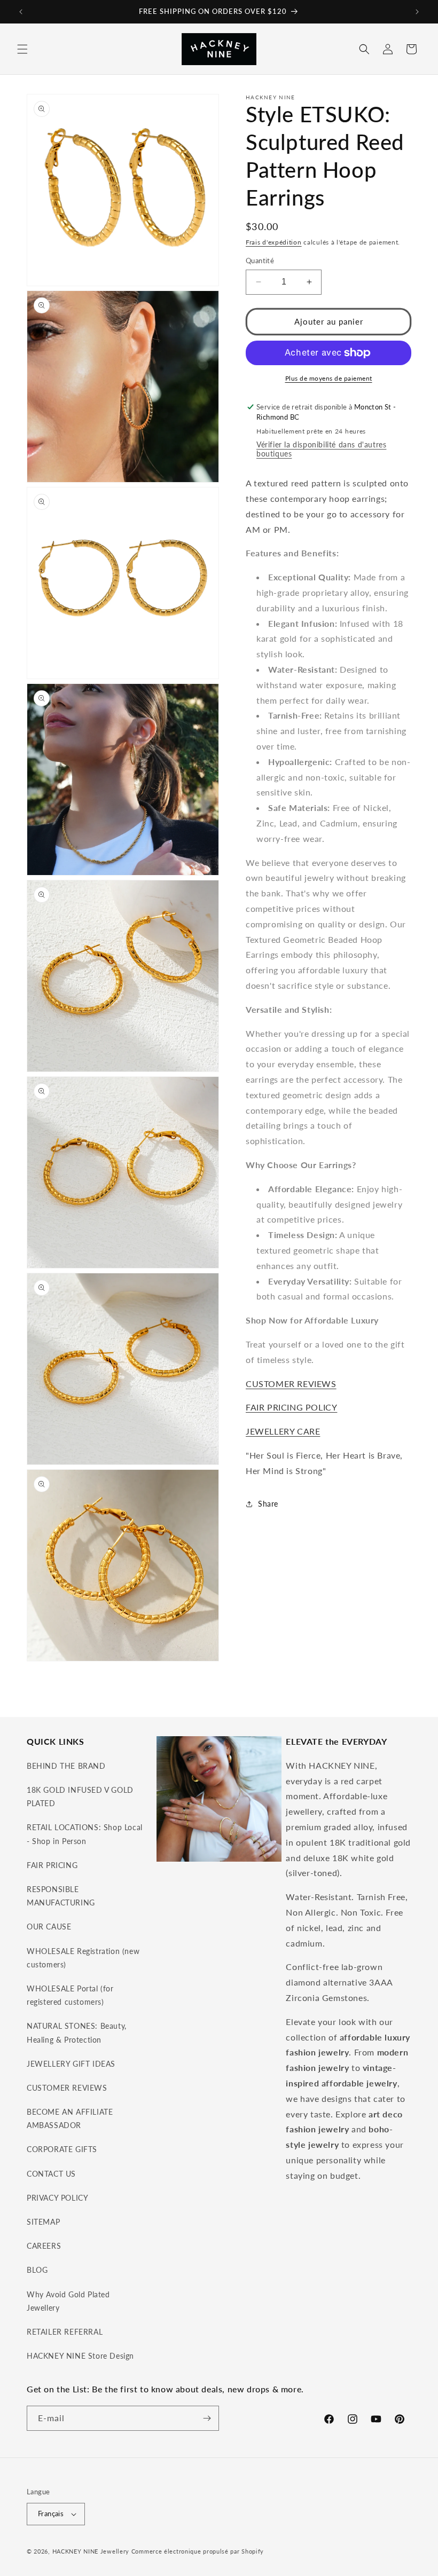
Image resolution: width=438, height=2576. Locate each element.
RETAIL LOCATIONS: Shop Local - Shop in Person (85, 1834)
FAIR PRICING (52, 1865)
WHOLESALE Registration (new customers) (83, 1958)
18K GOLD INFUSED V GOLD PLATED (80, 1797)
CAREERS (44, 2246)
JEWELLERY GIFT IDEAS (71, 2064)
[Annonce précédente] (21, 12)
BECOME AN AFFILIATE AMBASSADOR (70, 2118)
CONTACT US (51, 2174)
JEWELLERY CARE (283, 1431)
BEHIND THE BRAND (66, 1766)
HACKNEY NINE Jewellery (91, 2551)
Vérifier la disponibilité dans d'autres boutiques (321, 449)
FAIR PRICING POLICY (291, 1407)
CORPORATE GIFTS (62, 2149)
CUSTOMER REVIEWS (291, 1384)
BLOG (37, 2270)
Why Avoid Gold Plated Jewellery (68, 2301)
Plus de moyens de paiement (329, 378)
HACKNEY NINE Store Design (80, 2356)
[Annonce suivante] (417, 12)
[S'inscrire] (207, 2418)
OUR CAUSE (49, 1927)
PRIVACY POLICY (57, 2198)
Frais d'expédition (274, 242)
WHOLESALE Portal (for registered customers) (70, 1995)
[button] (22, 49)
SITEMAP (43, 2222)
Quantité (260, 261)
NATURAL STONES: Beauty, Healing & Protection (77, 2033)
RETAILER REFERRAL (65, 2332)
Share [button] (268, 1504)
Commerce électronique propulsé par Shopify (198, 2551)
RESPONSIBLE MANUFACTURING (61, 1896)
